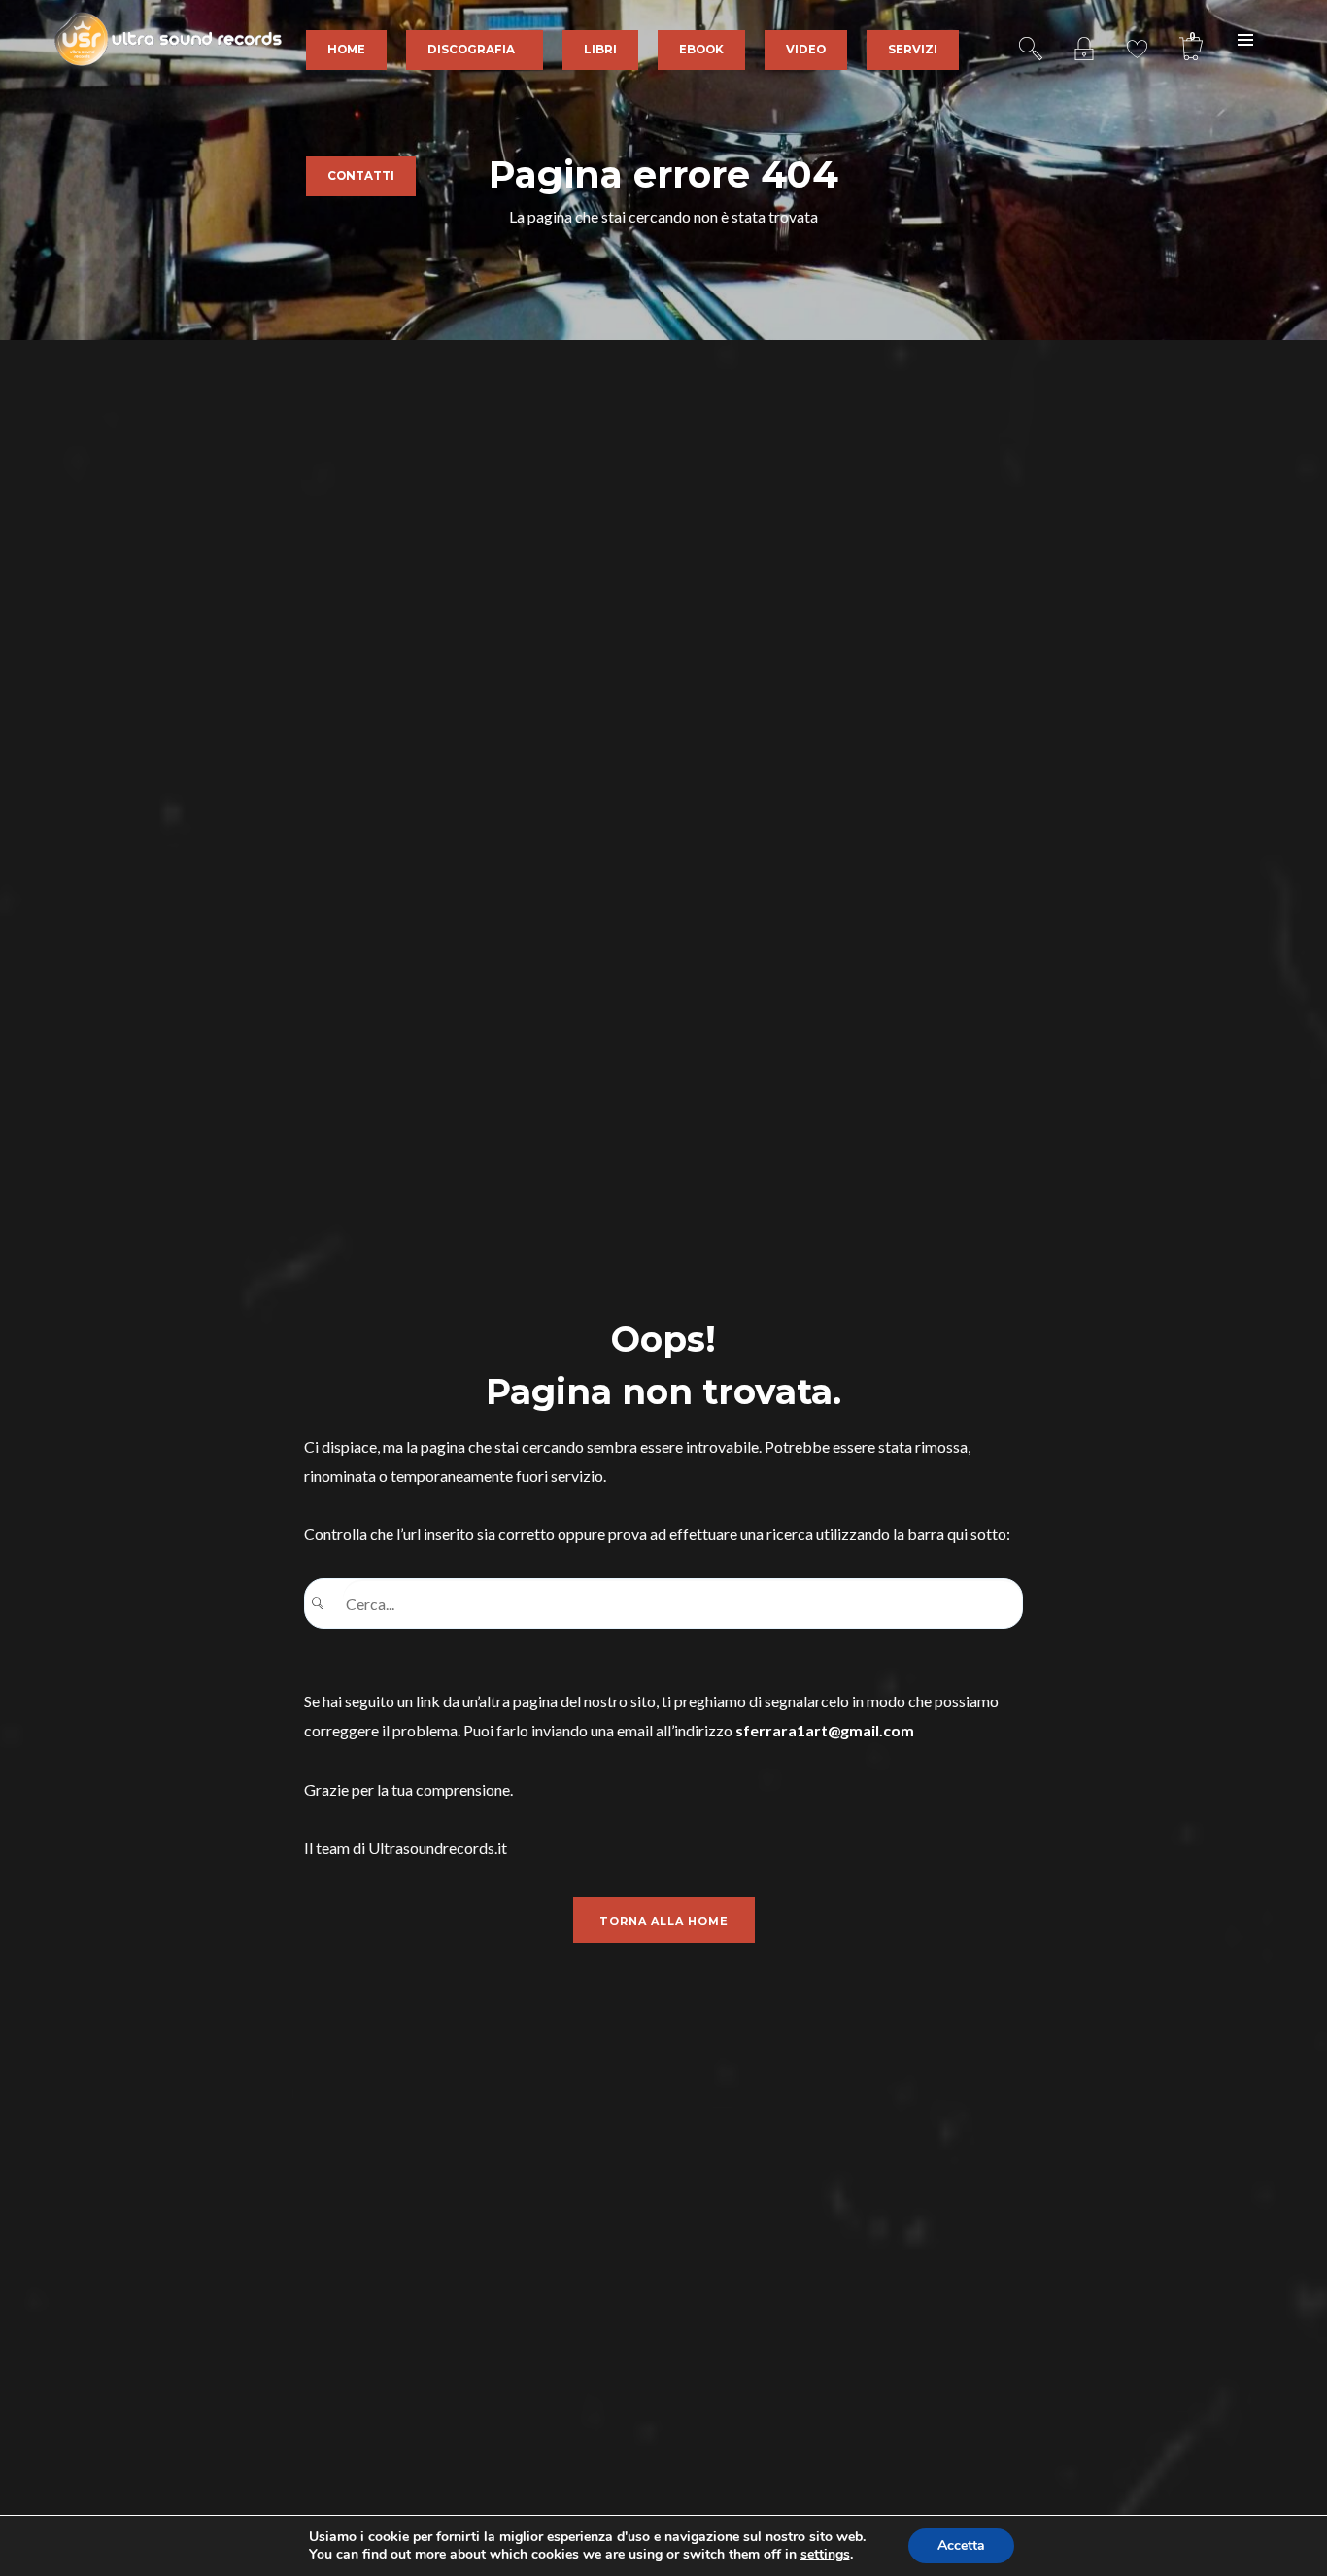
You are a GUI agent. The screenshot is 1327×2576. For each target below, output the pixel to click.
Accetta (961, 2545)
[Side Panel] (1245, 39)
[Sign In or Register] (1084, 39)
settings (825, 2555)
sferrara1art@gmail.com (825, 1730)
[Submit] (324, 1604)
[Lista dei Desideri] (1137, 39)
